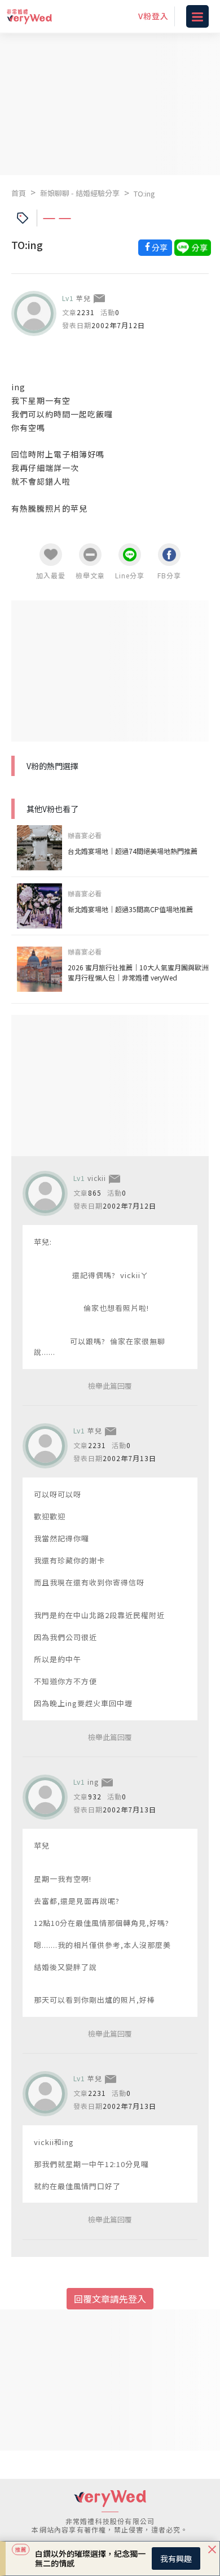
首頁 (19, 193)
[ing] (45, 1797)
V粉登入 (153, 16)
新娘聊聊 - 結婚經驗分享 (80, 193)
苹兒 (83, 298)
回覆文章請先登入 (110, 2299)
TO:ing (144, 193)
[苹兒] (34, 313)
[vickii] (45, 1193)
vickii (97, 1178)
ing (93, 1782)
